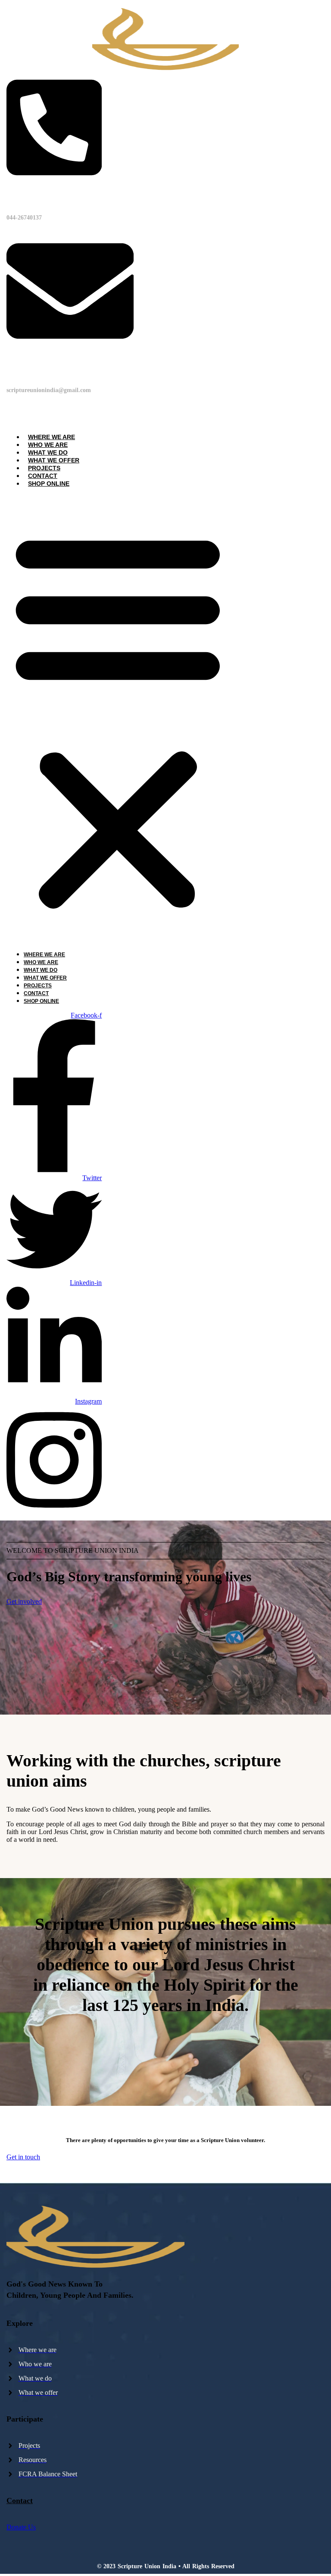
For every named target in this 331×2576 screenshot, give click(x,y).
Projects (44, 468)
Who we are (48, 445)
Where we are (52, 437)
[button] (118, 719)
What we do (48, 452)
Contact (43, 476)
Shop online (49, 484)
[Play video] (165, 2061)
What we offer (54, 460)
